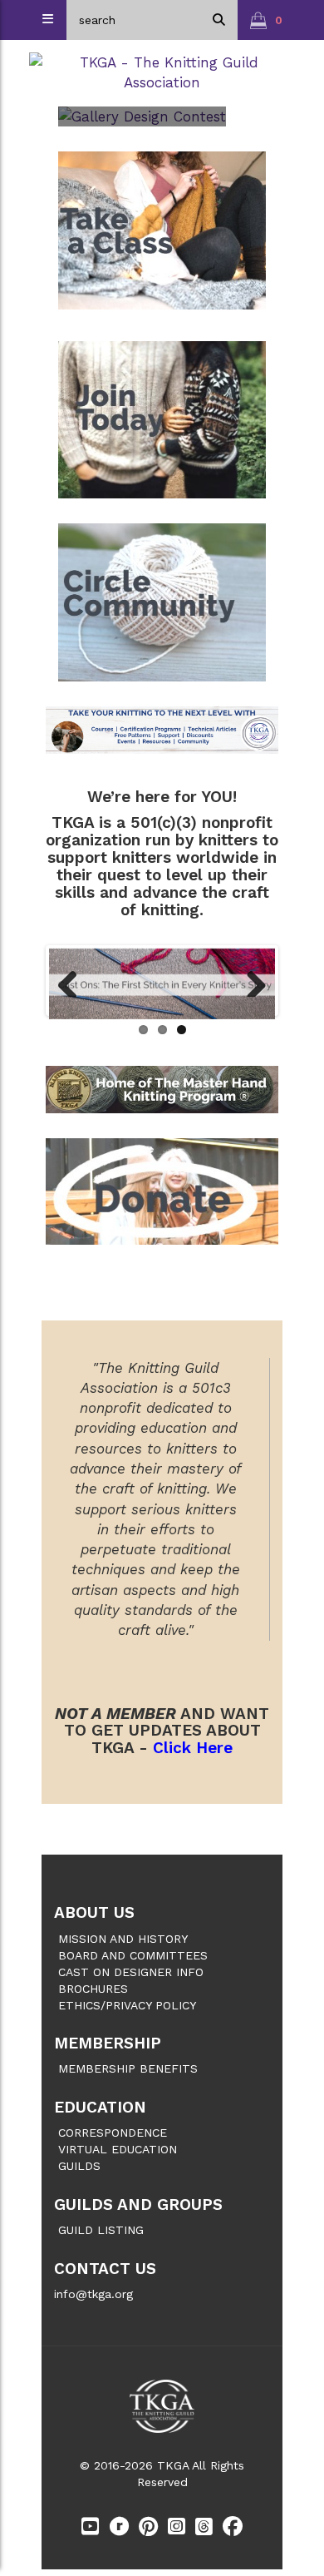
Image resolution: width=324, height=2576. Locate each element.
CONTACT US (105, 2269)
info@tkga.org (93, 2294)
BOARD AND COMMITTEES (133, 1955)
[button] (266, 20)
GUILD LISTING (101, 2230)
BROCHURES (93, 1989)
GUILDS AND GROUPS (138, 2204)
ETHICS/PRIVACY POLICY (127, 2005)
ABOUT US (94, 1912)
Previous (74, 980)
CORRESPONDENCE (113, 2133)
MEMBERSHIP (108, 2043)
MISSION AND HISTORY (123, 1939)
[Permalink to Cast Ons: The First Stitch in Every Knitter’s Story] (162, 984)
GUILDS (79, 2166)
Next (250, 980)
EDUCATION (100, 2107)
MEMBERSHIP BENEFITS (128, 2068)
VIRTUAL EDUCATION (118, 2149)
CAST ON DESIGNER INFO (131, 1972)
